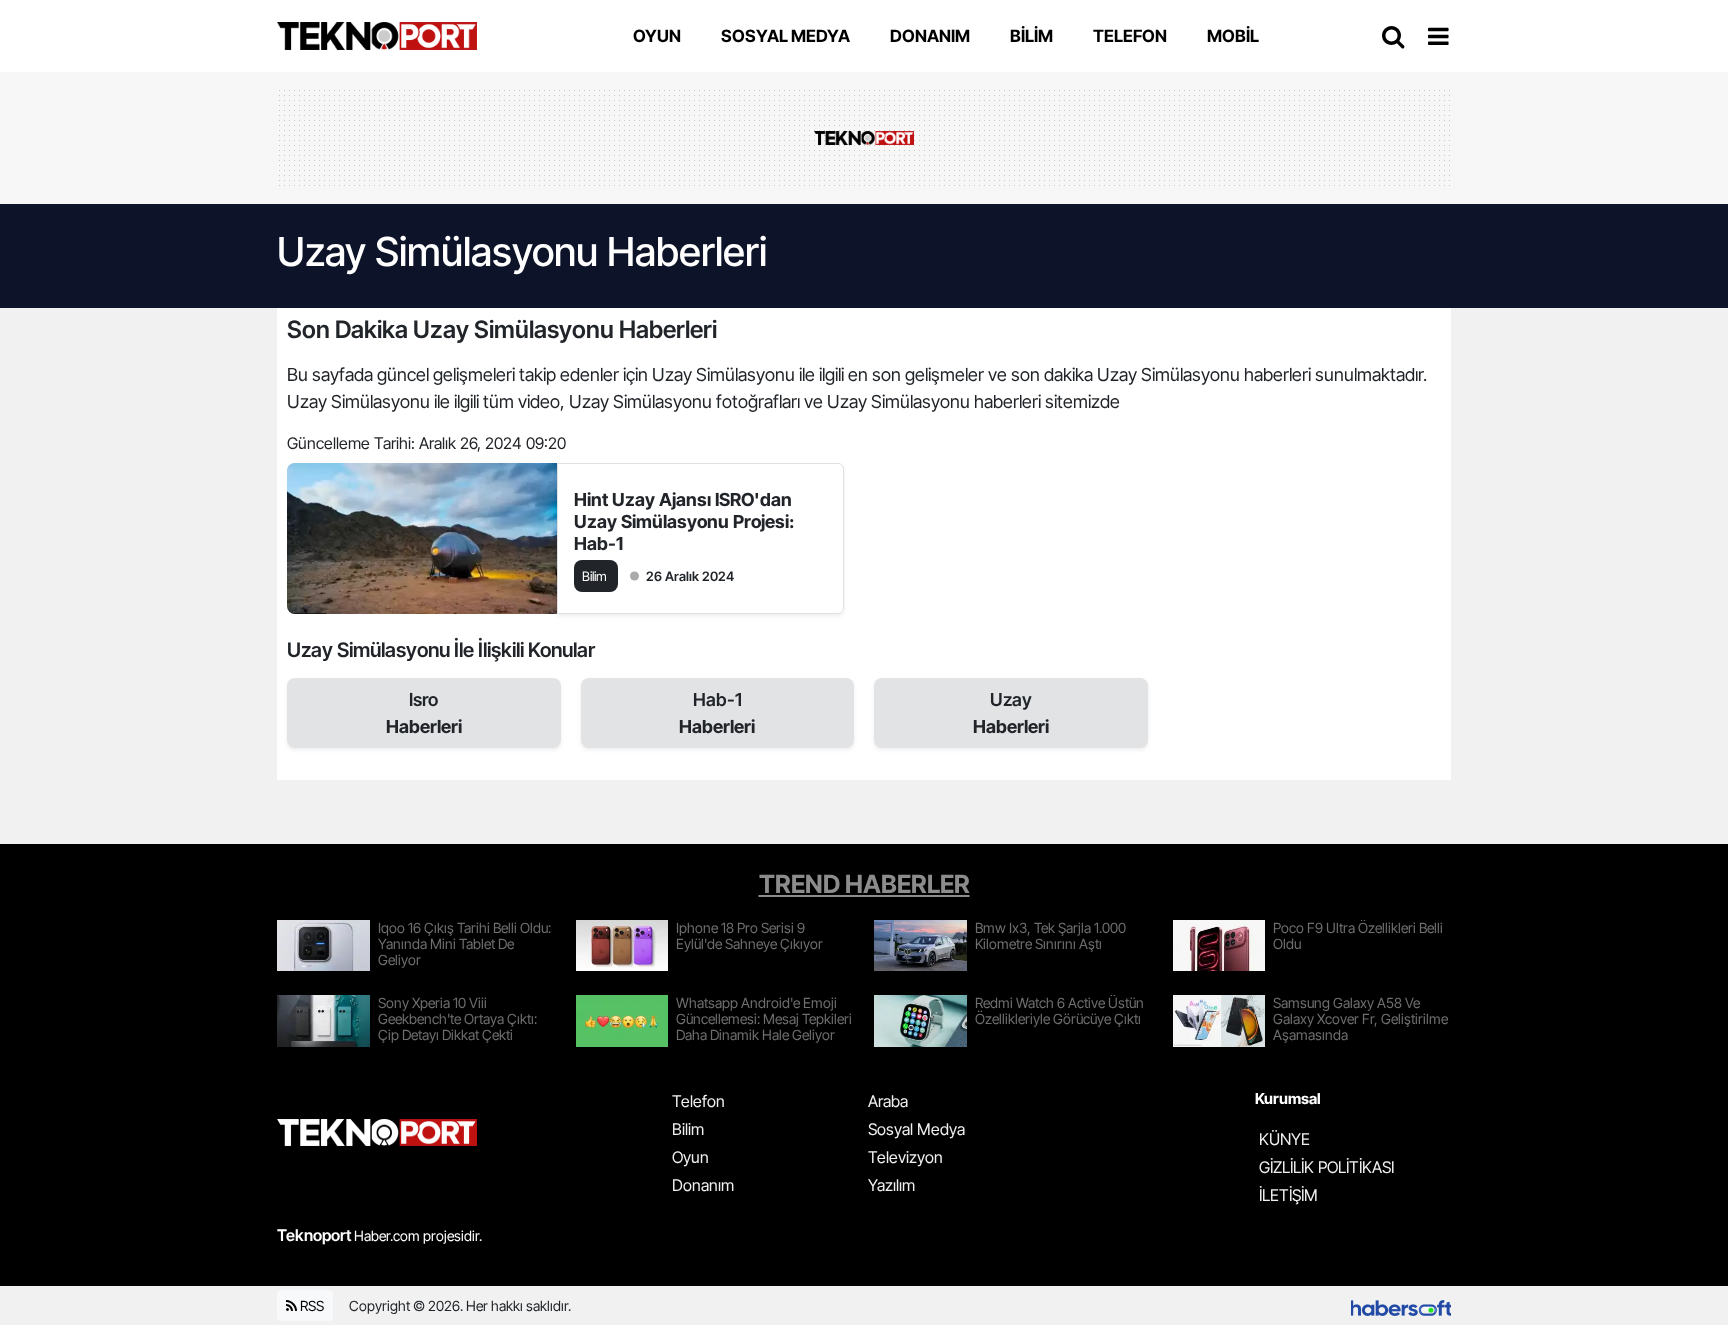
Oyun (690, 1157)
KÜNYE (1284, 1139)
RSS (310, 1305)
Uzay (1011, 713)
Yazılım (891, 1185)
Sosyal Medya (916, 1129)
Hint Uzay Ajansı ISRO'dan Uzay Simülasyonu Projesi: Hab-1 (684, 521)
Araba (888, 1101)
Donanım (703, 1185)
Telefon (698, 1101)
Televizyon (905, 1157)
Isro (424, 713)
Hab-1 (717, 713)
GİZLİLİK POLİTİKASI (1326, 1167)
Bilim (688, 1129)
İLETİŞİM (1288, 1195)
